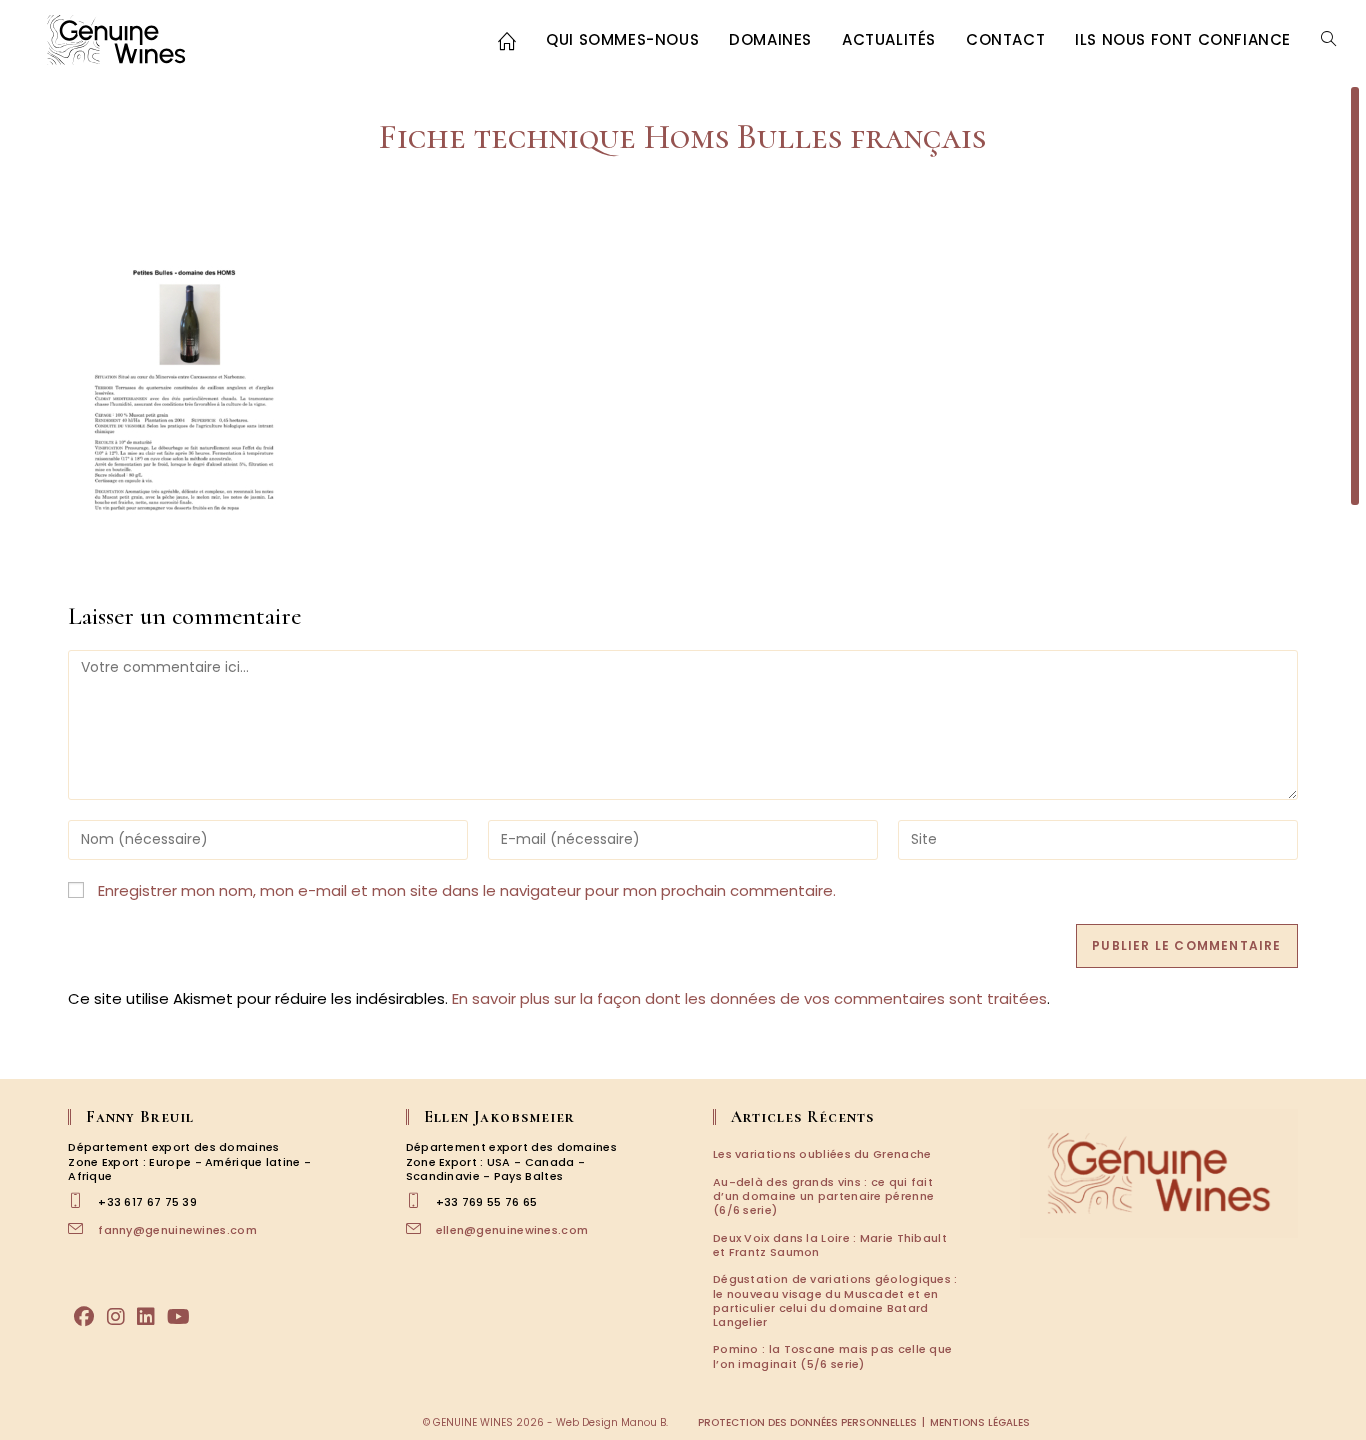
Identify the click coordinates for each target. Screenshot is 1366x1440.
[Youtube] (178, 1317)
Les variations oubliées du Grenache (822, 1154)
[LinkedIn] (146, 1317)
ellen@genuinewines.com (512, 1230)
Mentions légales (980, 1422)
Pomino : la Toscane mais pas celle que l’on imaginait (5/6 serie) (832, 1356)
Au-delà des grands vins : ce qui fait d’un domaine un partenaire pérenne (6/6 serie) (823, 1196)
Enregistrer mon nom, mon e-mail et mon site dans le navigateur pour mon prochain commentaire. (467, 890)
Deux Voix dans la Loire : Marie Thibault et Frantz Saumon (830, 1245)
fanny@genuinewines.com (177, 1230)
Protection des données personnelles (807, 1422)
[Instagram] (116, 1317)
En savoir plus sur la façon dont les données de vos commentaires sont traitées (749, 998)
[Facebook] (84, 1317)
